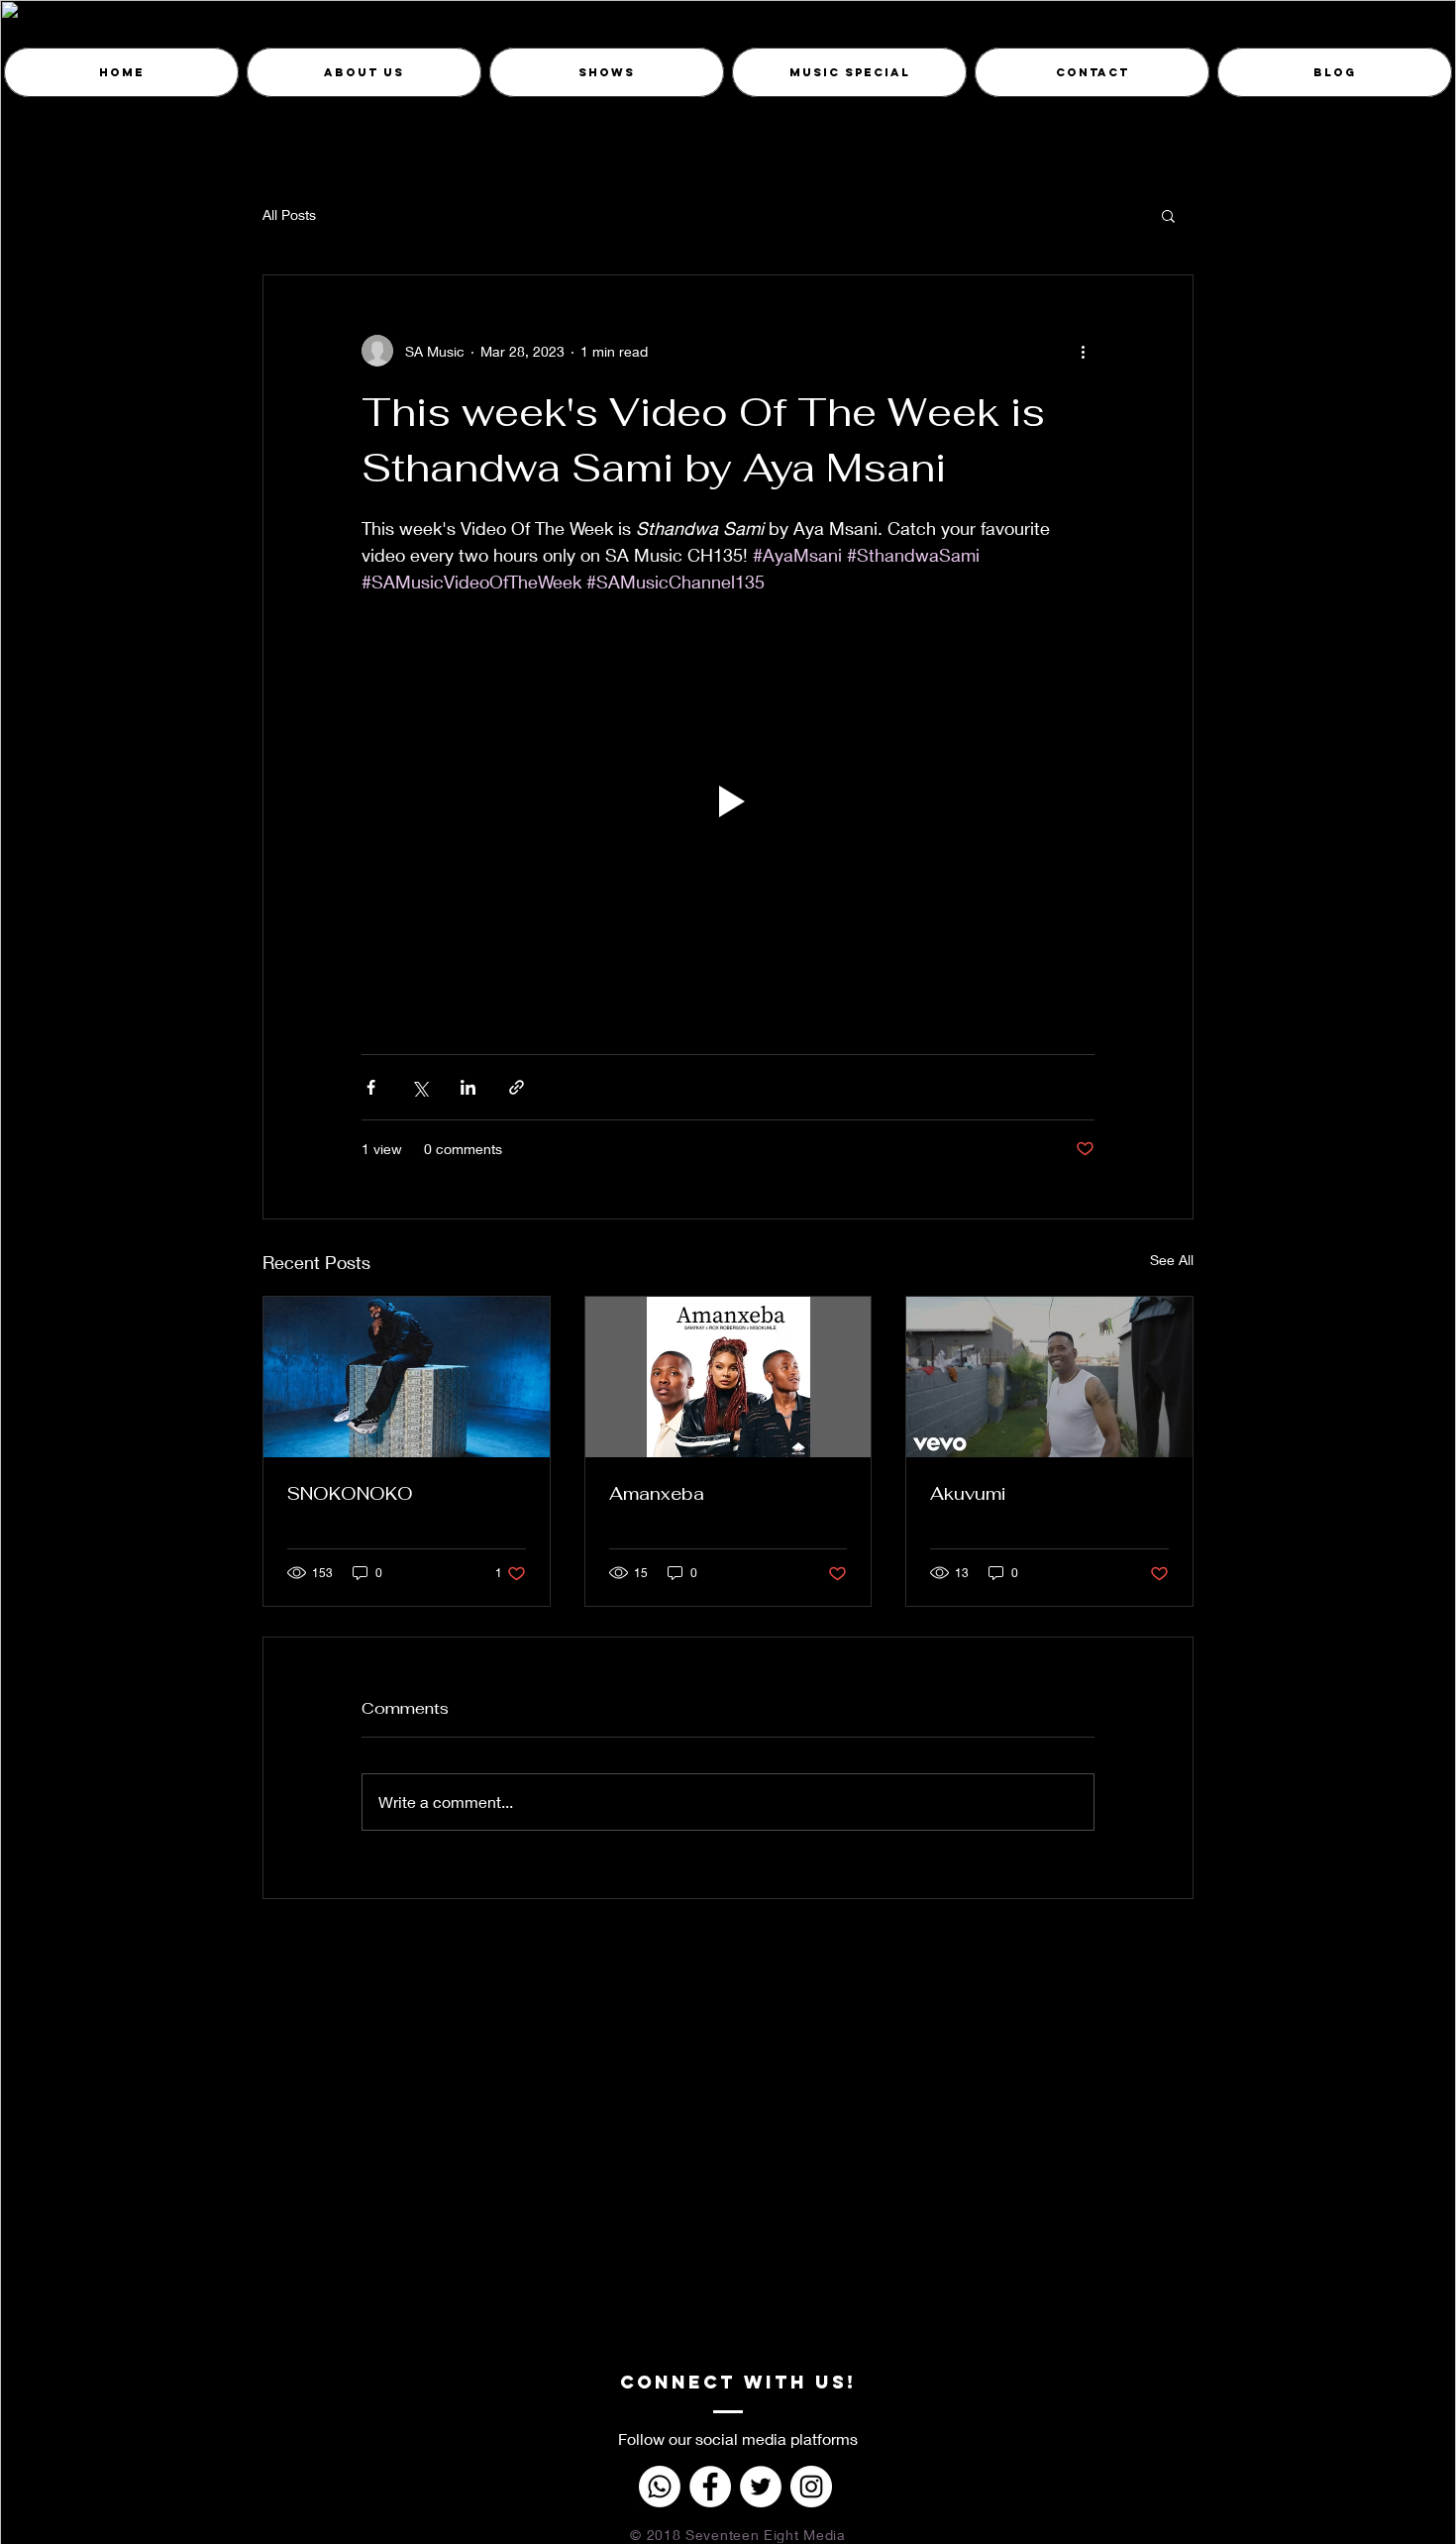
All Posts (289, 214)
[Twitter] (761, 2487)
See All (1172, 1260)
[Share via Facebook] (371, 1087)
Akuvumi (968, 1493)
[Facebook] (710, 2487)
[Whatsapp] (660, 2487)
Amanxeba (657, 1493)
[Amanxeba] (728, 1377)
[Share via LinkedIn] (468, 1087)
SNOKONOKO (350, 1493)
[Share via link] (517, 1087)
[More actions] (1083, 351)
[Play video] (728, 801)
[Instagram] (811, 2487)
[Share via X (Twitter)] (419, 1087)
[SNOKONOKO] (407, 1377)
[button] (1168, 215)
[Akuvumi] (1049, 1377)
